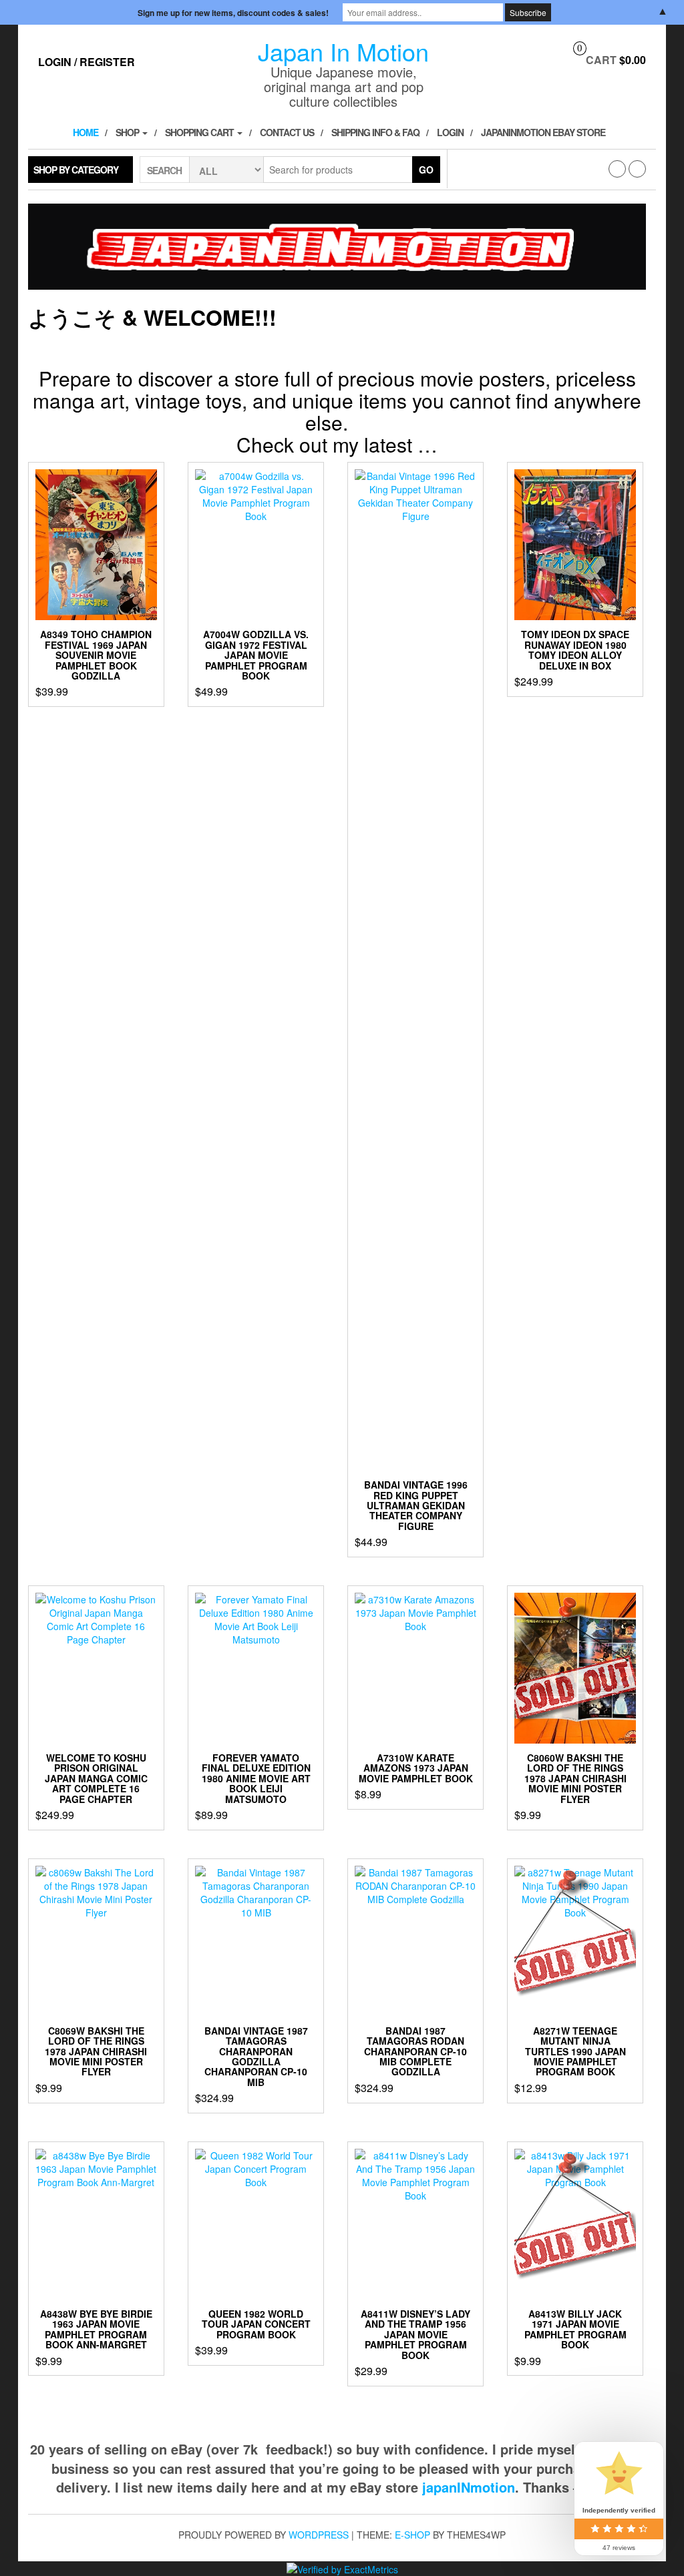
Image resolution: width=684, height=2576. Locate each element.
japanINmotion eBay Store (543, 132)
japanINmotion (469, 2487)
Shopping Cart (200, 132)
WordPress (319, 2535)
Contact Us (287, 132)
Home (85, 132)
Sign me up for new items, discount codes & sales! (233, 13)
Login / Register (87, 62)
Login (450, 132)
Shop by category (76, 170)
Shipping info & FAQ (375, 132)
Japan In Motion (343, 51)
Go (426, 170)
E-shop (412, 2535)
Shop (128, 132)
